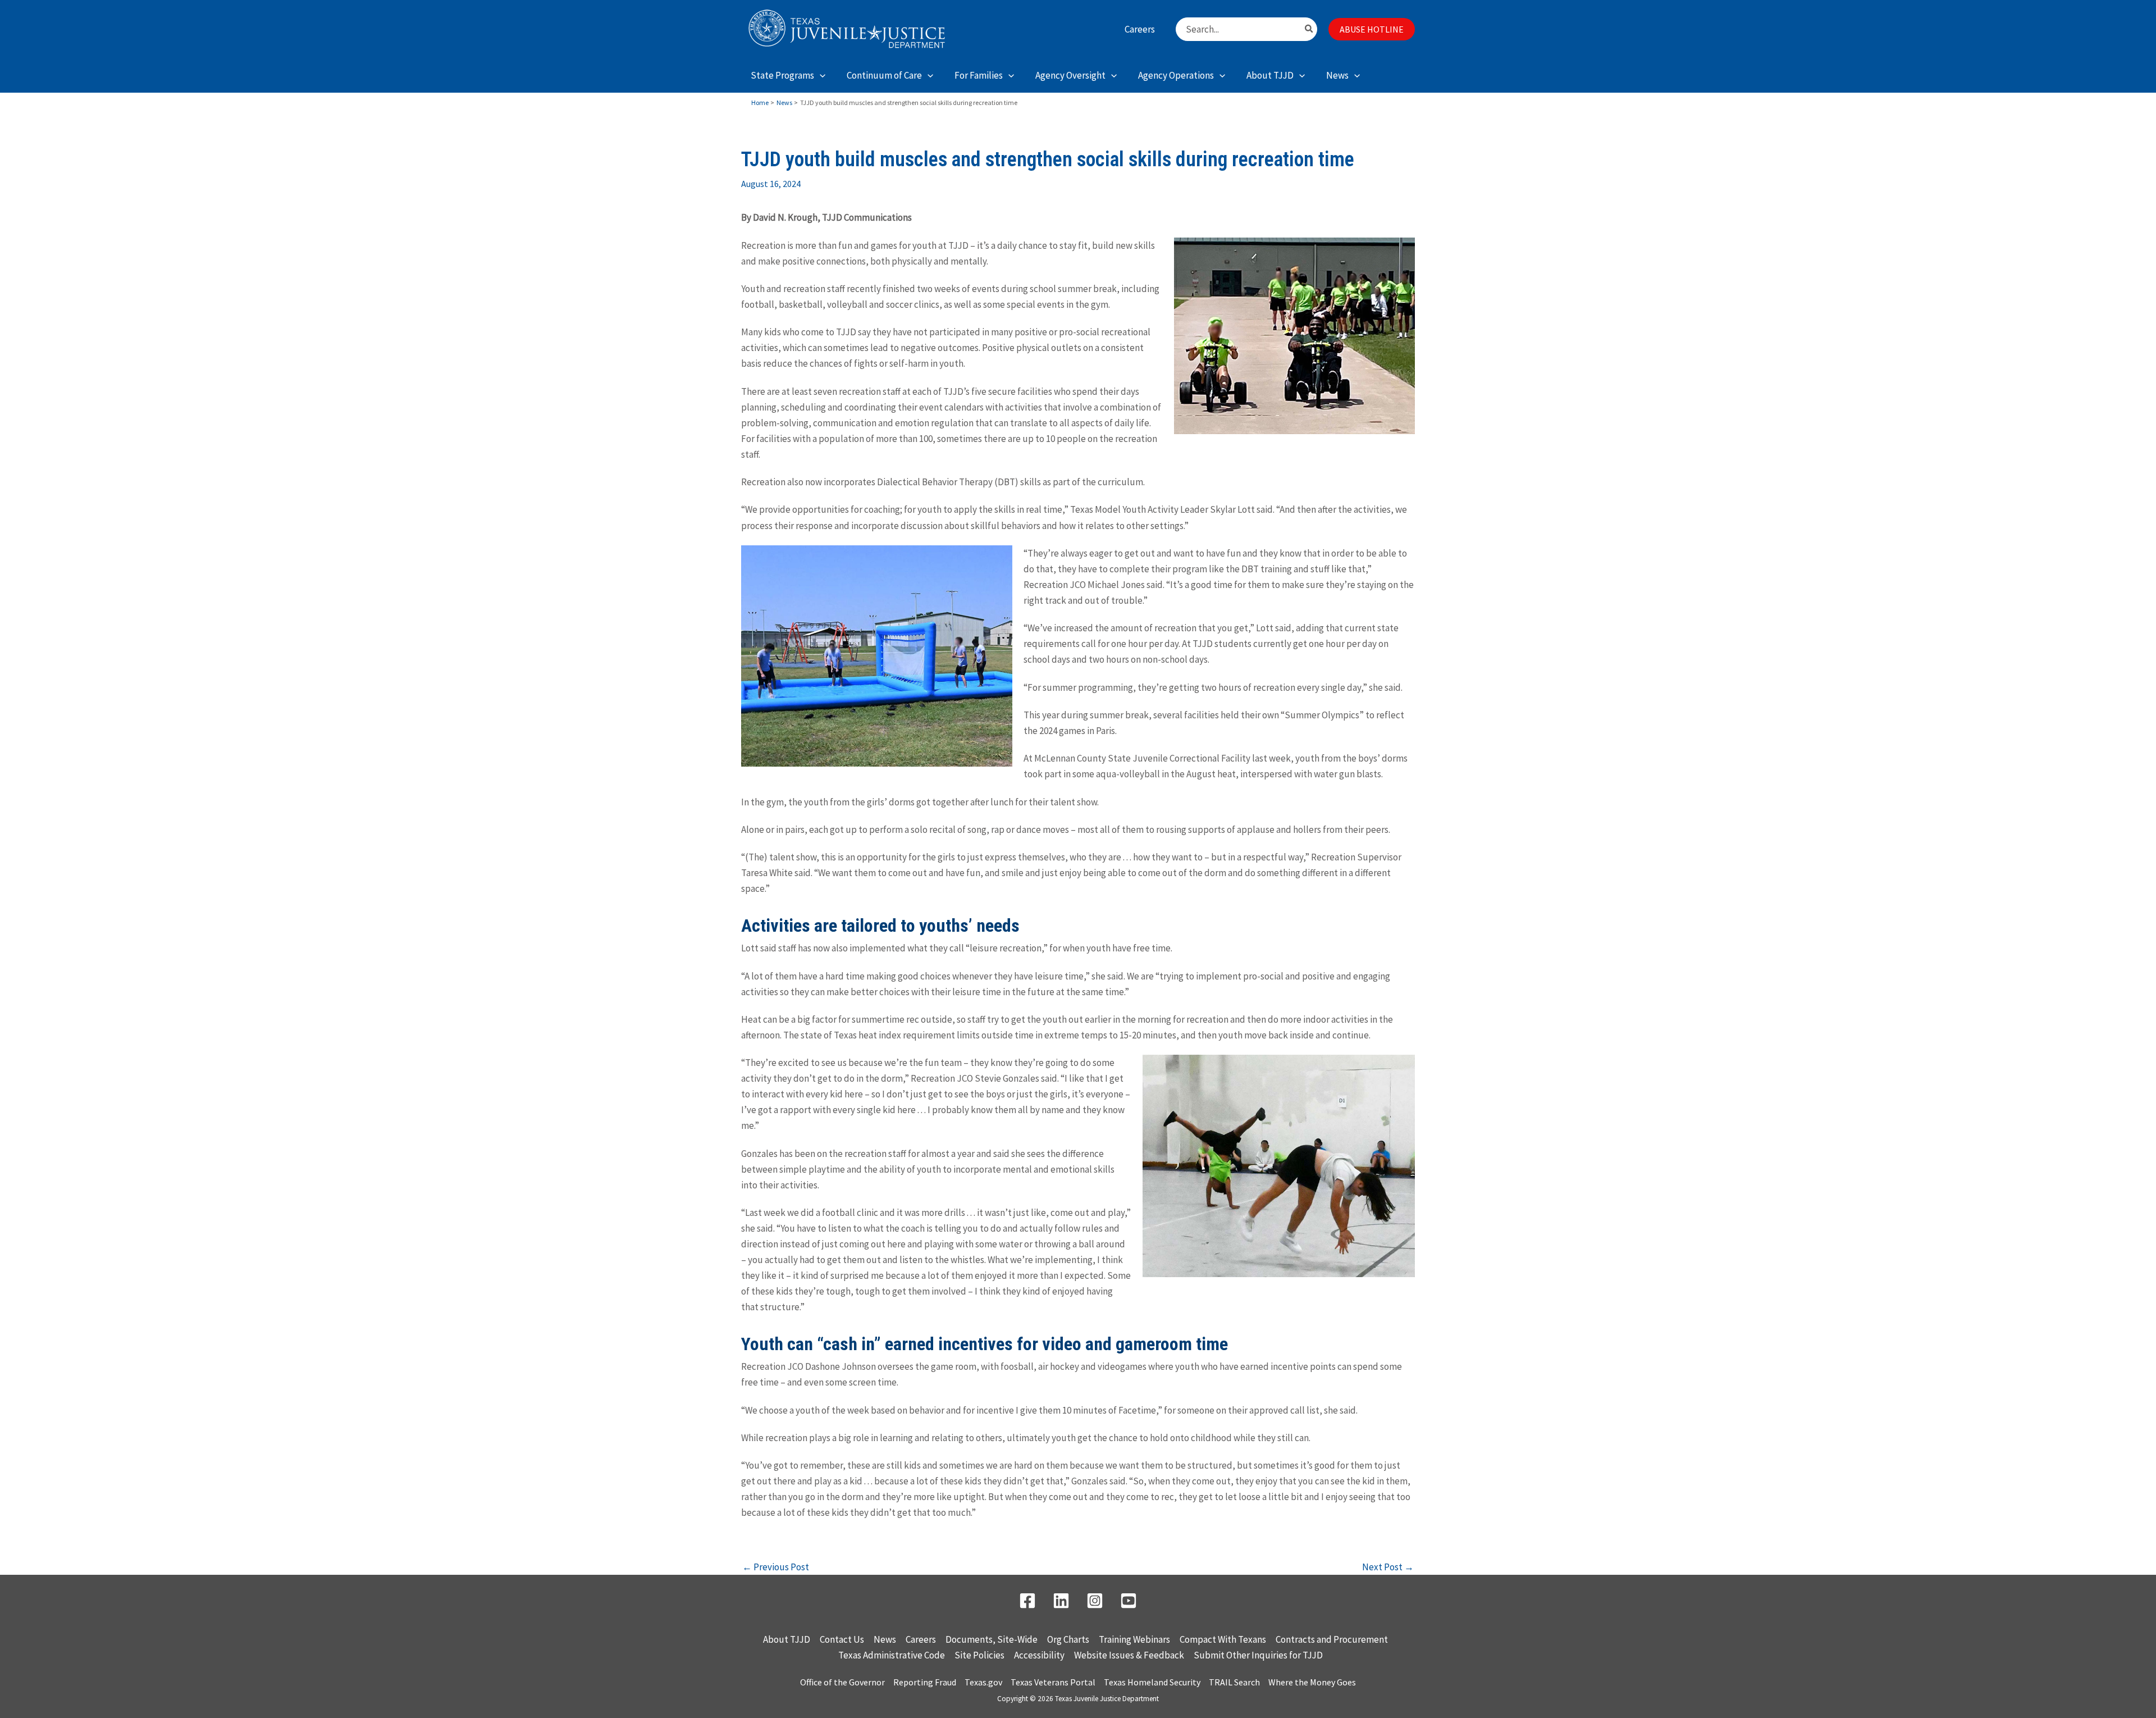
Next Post (1388, 1567)
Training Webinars (1134, 1639)
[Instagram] (1095, 1601)
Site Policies (979, 1655)
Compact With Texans (1223, 1639)
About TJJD (787, 1639)
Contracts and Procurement (1332, 1639)
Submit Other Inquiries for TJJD (1258, 1655)
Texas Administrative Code (892, 1655)
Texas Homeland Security (1152, 1682)
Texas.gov (983, 1682)
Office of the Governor (842, 1682)
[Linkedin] (1061, 1601)
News (885, 1639)
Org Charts (1068, 1639)
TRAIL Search (1234, 1682)
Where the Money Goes (1312, 1682)
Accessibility (1039, 1655)
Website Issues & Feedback (1129, 1655)
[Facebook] (1027, 1601)
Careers (921, 1639)
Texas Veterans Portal (1053, 1682)
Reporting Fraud (925, 1682)
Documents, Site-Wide (992, 1639)
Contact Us (842, 1639)
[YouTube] (1129, 1601)
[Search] (1309, 29)
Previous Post (776, 1567)
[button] (1372, 29)
